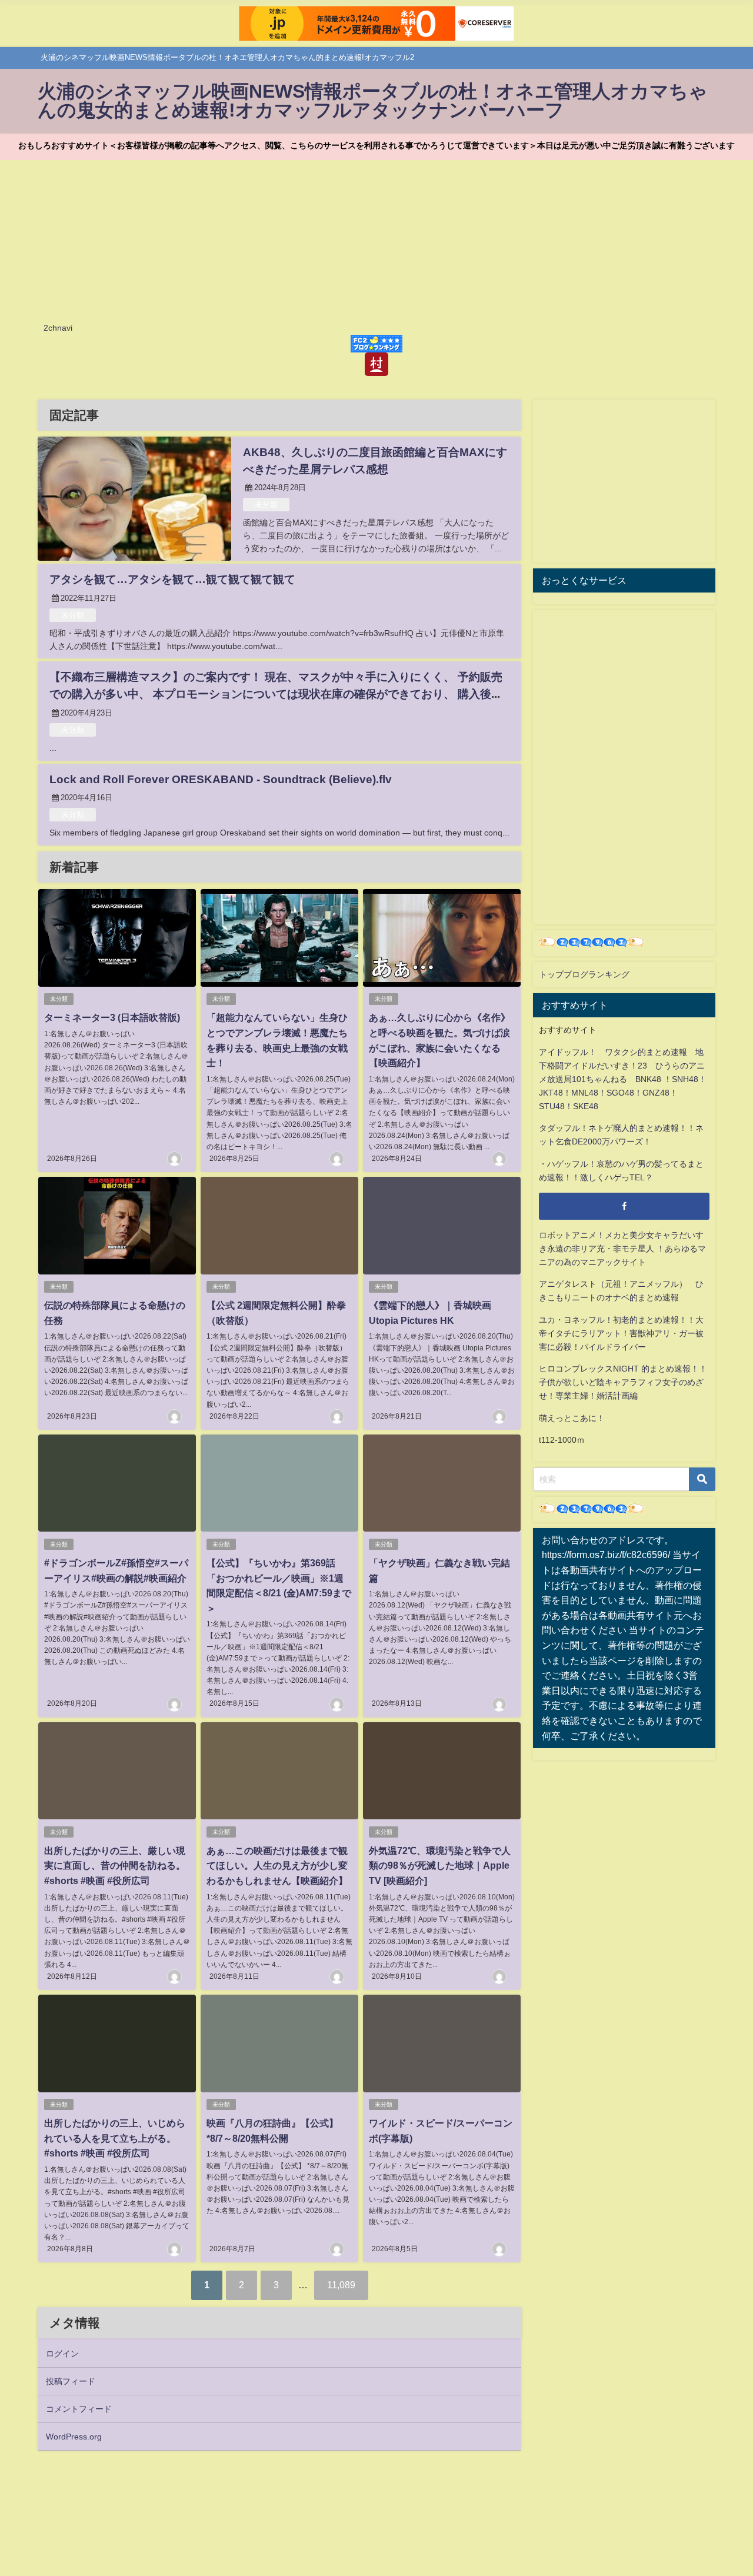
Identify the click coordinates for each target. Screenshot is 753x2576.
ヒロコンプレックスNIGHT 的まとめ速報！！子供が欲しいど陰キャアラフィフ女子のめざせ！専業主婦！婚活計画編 (623, 1382)
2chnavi (58, 328)
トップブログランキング (584, 974)
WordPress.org (74, 2437)
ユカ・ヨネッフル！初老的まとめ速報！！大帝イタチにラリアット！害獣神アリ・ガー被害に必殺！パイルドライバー (621, 1333)
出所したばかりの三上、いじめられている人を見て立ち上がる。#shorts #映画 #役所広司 (115, 2138)
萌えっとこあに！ (572, 1418)
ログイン (62, 2354)
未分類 (266, 505)
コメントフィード (79, 2409)
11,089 (341, 2285)
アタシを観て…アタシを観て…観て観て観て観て (172, 579)
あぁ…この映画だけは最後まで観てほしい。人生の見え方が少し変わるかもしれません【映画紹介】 (277, 1866)
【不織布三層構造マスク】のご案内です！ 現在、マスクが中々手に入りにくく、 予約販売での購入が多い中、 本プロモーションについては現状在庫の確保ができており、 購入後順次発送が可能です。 (276, 694)
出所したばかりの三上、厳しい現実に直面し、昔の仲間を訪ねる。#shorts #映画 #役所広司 (115, 1866)
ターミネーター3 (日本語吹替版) (112, 1017)
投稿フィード (71, 2381)
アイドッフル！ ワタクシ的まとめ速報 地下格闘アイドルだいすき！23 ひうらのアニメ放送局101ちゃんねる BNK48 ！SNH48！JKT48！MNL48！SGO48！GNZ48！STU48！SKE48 (623, 1079)
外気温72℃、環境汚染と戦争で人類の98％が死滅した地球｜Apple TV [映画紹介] (440, 1866)
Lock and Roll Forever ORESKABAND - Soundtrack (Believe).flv (221, 779)
